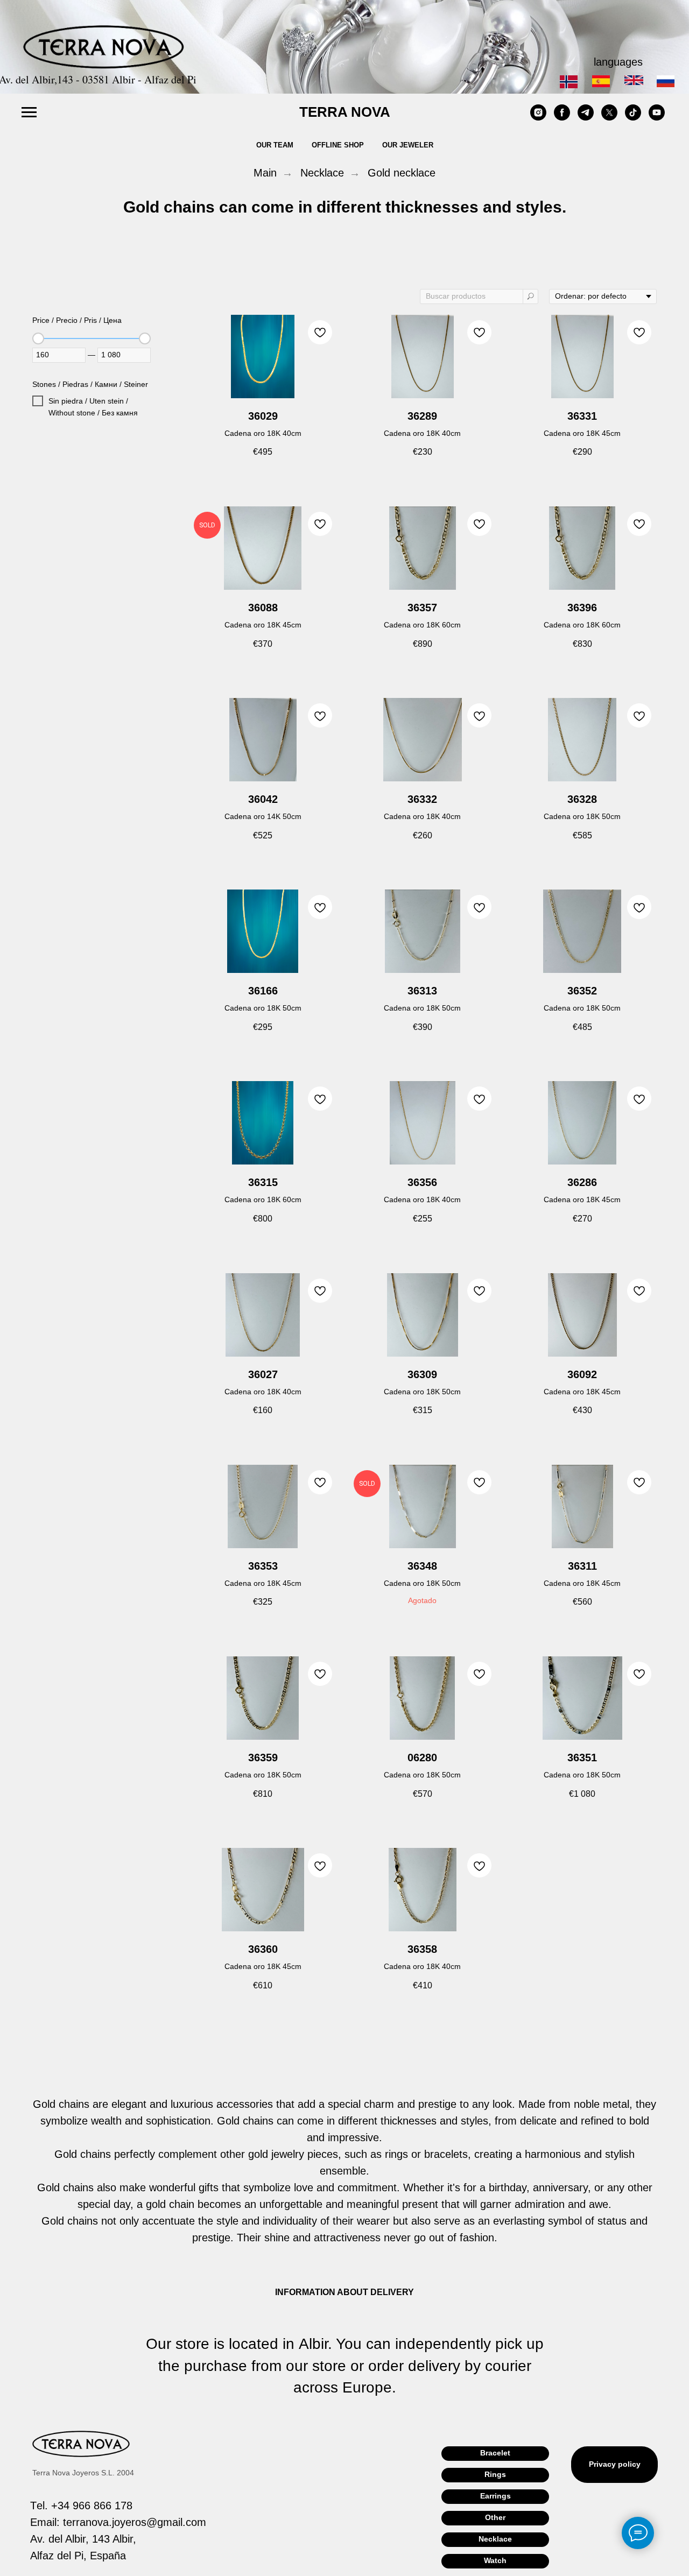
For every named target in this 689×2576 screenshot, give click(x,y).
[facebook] (562, 118)
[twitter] (609, 118)
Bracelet (495, 2453)
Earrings (495, 2496)
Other (495, 2517)
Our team (275, 145)
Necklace (322, 173)
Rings (495, 2474)
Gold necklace (402, 173)
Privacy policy (615, 2464)
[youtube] (657, 118)
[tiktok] (633, 118)
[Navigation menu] (29, 112)
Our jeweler (408, 145)
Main (265, 173)
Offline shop (338, 145)
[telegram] (586, 118)
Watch (495, 2560)
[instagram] (538, 118)
